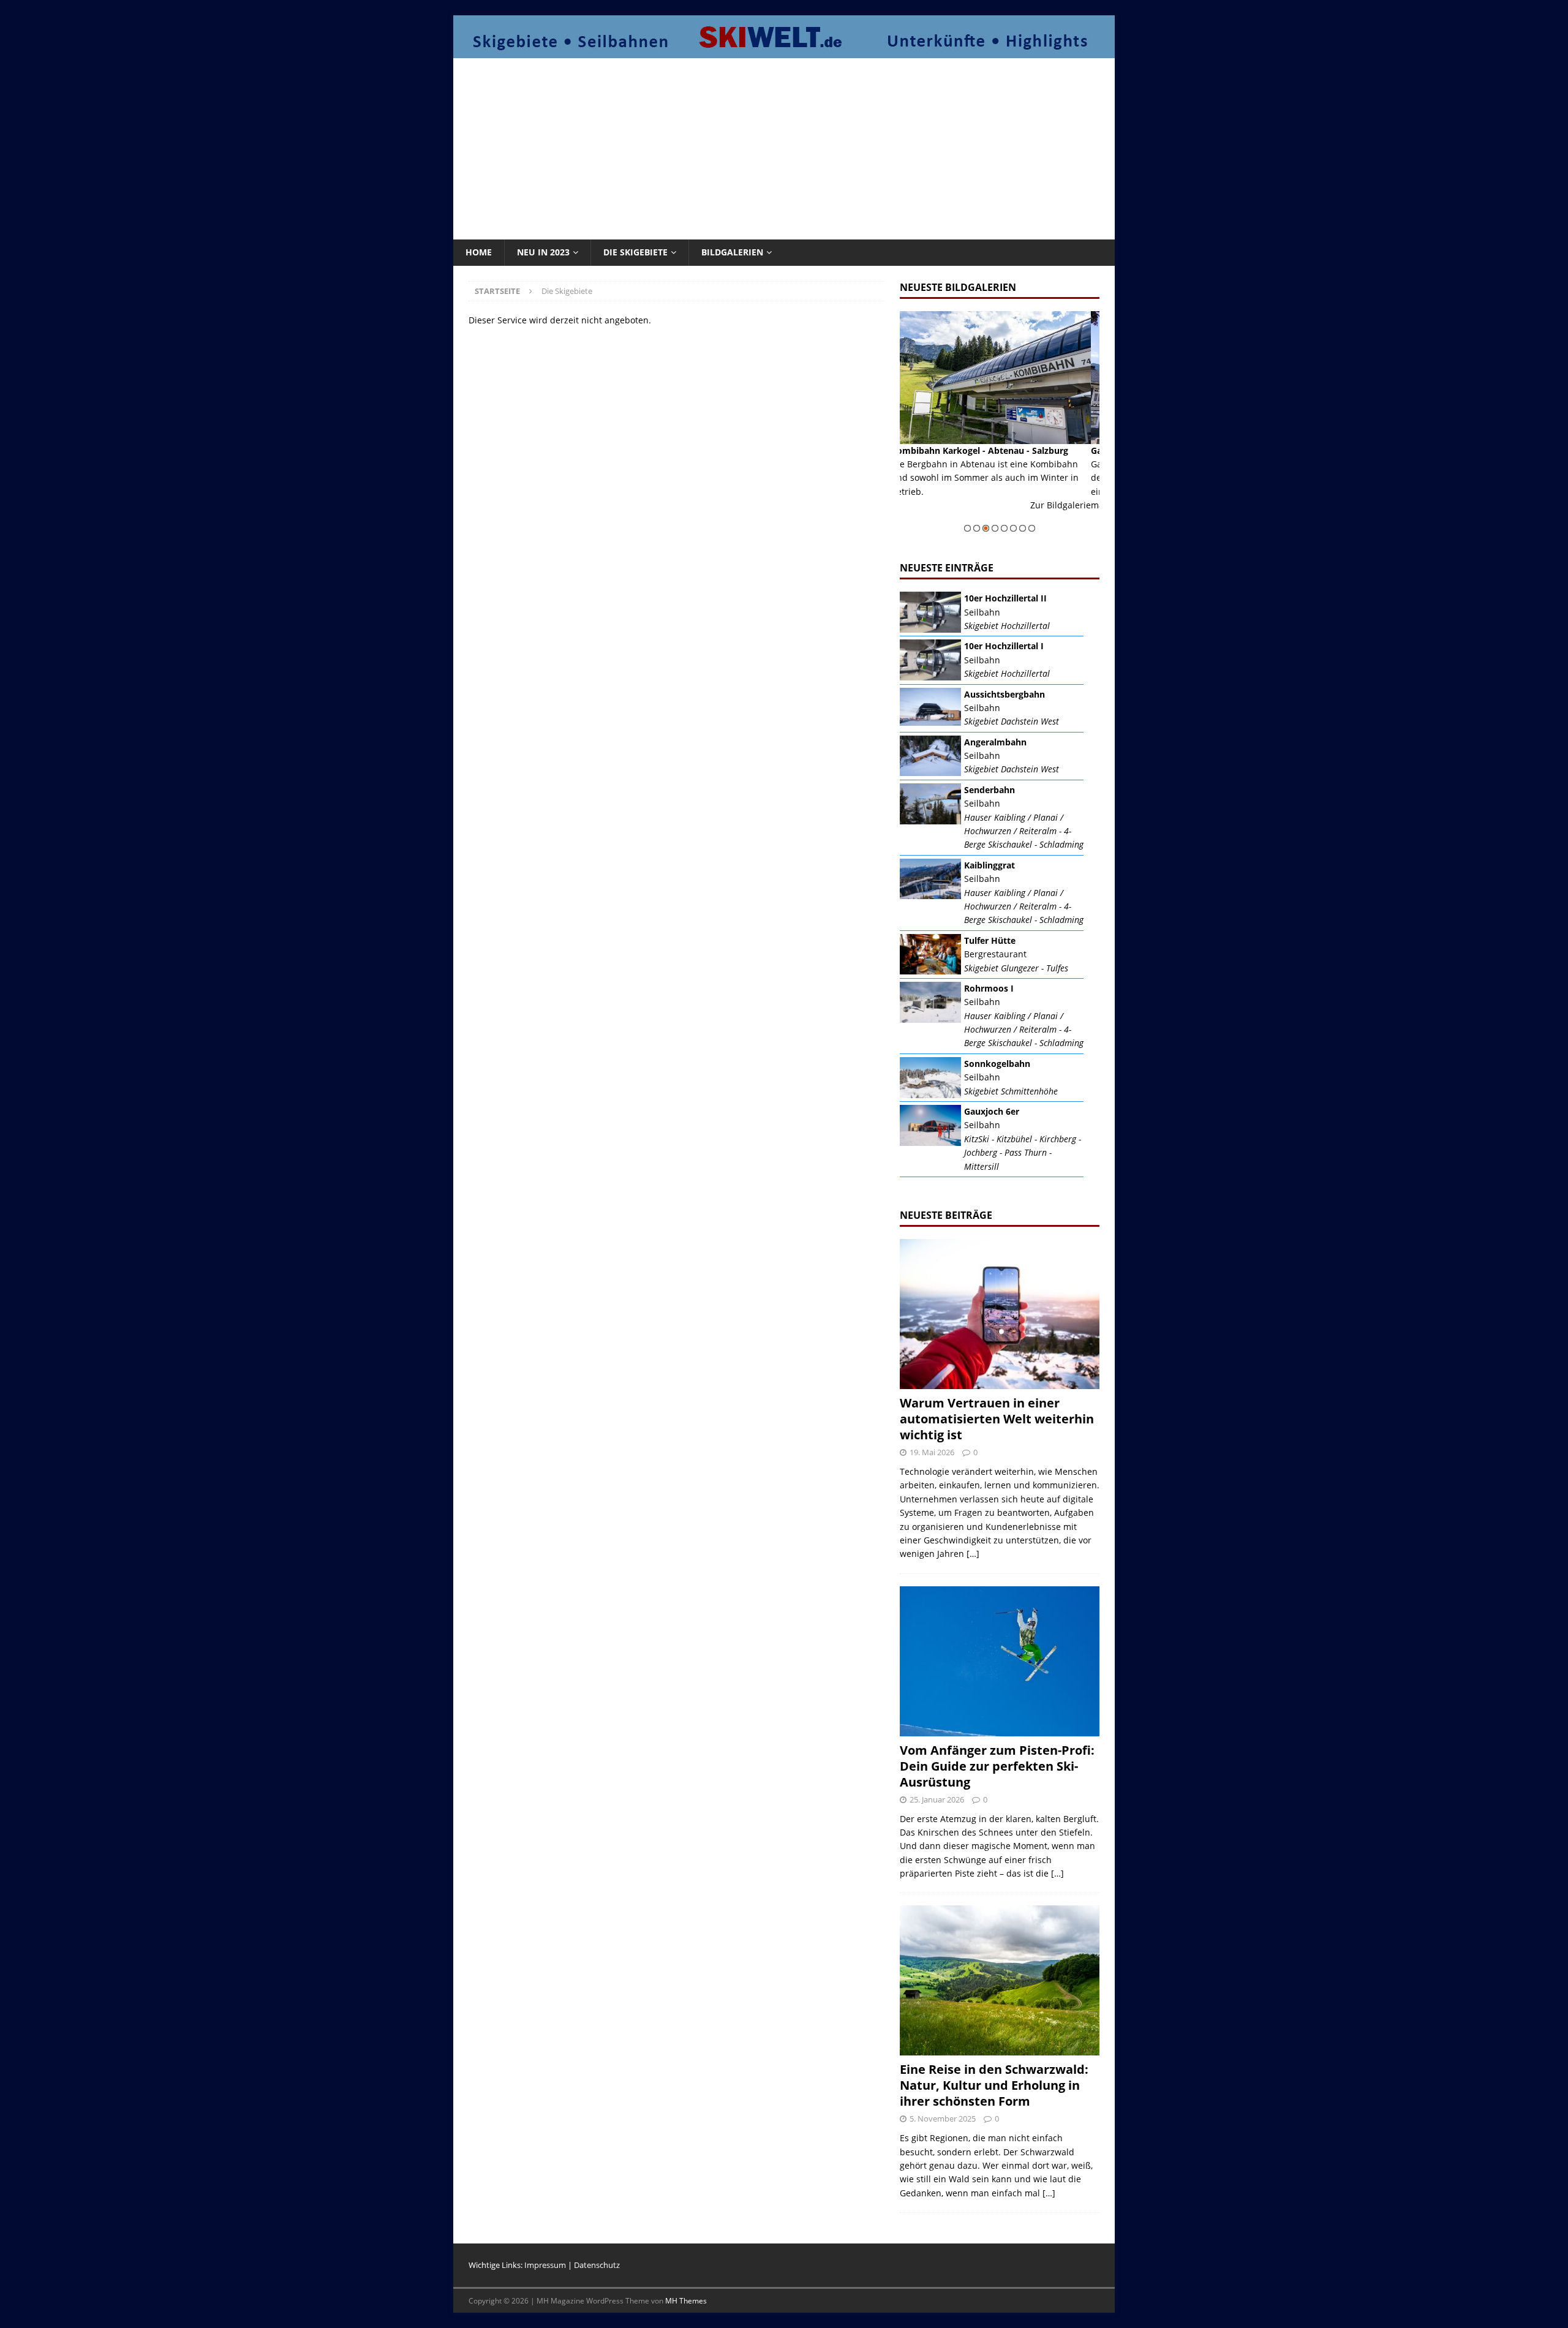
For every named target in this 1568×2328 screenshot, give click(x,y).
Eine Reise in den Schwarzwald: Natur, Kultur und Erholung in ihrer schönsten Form (994, 2085)
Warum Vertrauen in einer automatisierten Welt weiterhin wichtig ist (997, 1419)
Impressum (545, 2265)
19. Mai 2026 (932, 1452)
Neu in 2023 (543, 252)
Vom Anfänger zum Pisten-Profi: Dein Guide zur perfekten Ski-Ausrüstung (997, 1766)
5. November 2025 (943, 2119)
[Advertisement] (784, 147)
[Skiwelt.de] (784, 51)
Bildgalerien (732, 252)
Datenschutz (597, 2265)
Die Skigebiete (635, 252)
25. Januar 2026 (937, 1799)
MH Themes (686, 2301)
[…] (973, 1554)
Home (479, 252)
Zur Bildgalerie (1069, 519)
